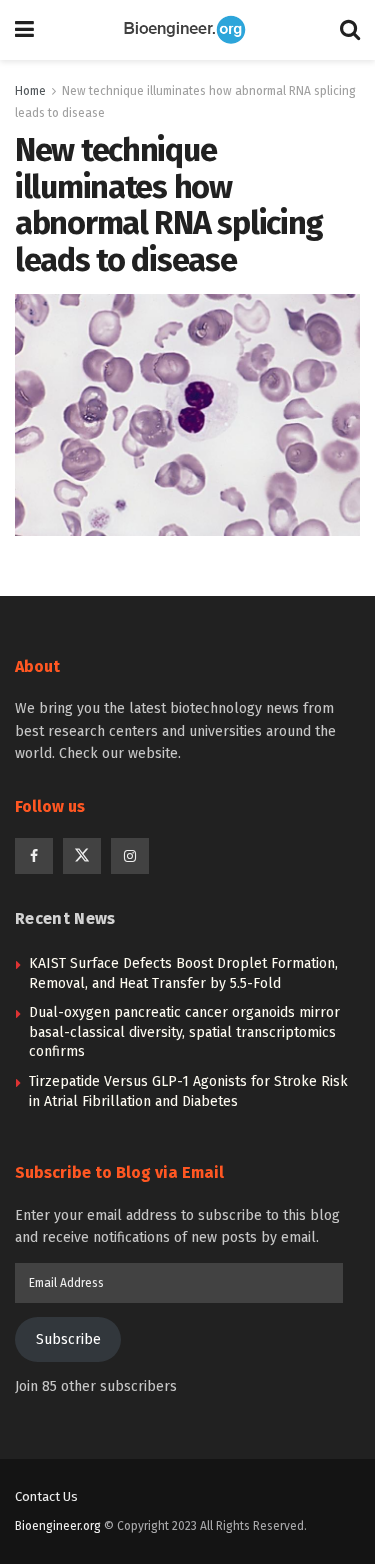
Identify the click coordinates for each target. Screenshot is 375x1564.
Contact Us (46, 1496)
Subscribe (68, 1339)
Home (30, 91)
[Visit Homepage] (187, 30)
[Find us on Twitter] (82, 856)
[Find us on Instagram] (130, 856)
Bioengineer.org (58, 1526)
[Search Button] (350, 30)
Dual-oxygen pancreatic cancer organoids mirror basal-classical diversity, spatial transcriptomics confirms (184, 1032)
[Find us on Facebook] (34, 856)
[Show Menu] (24, 30)
